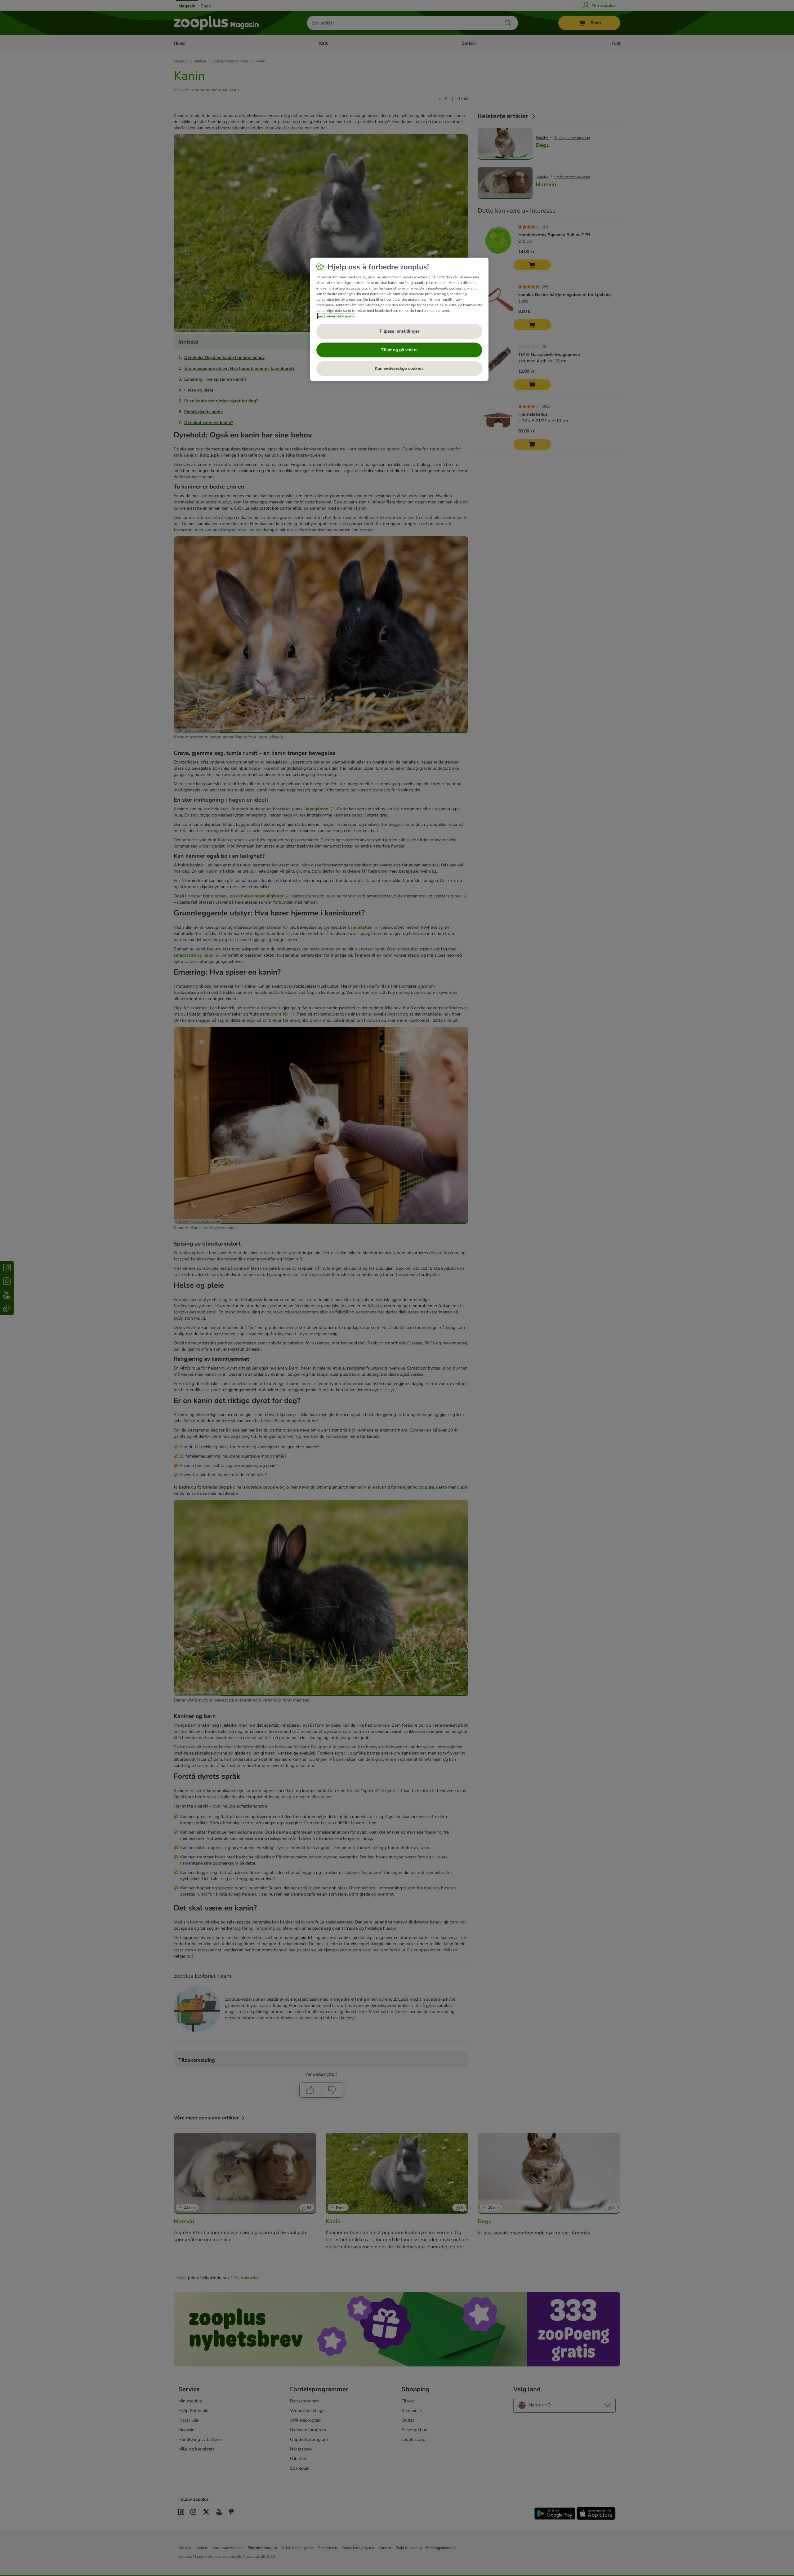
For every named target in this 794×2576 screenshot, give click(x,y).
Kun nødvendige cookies (399, 368)
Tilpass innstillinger (399, 331)
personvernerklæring (336, 316)
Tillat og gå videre (399, 350)
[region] (399, 319)
